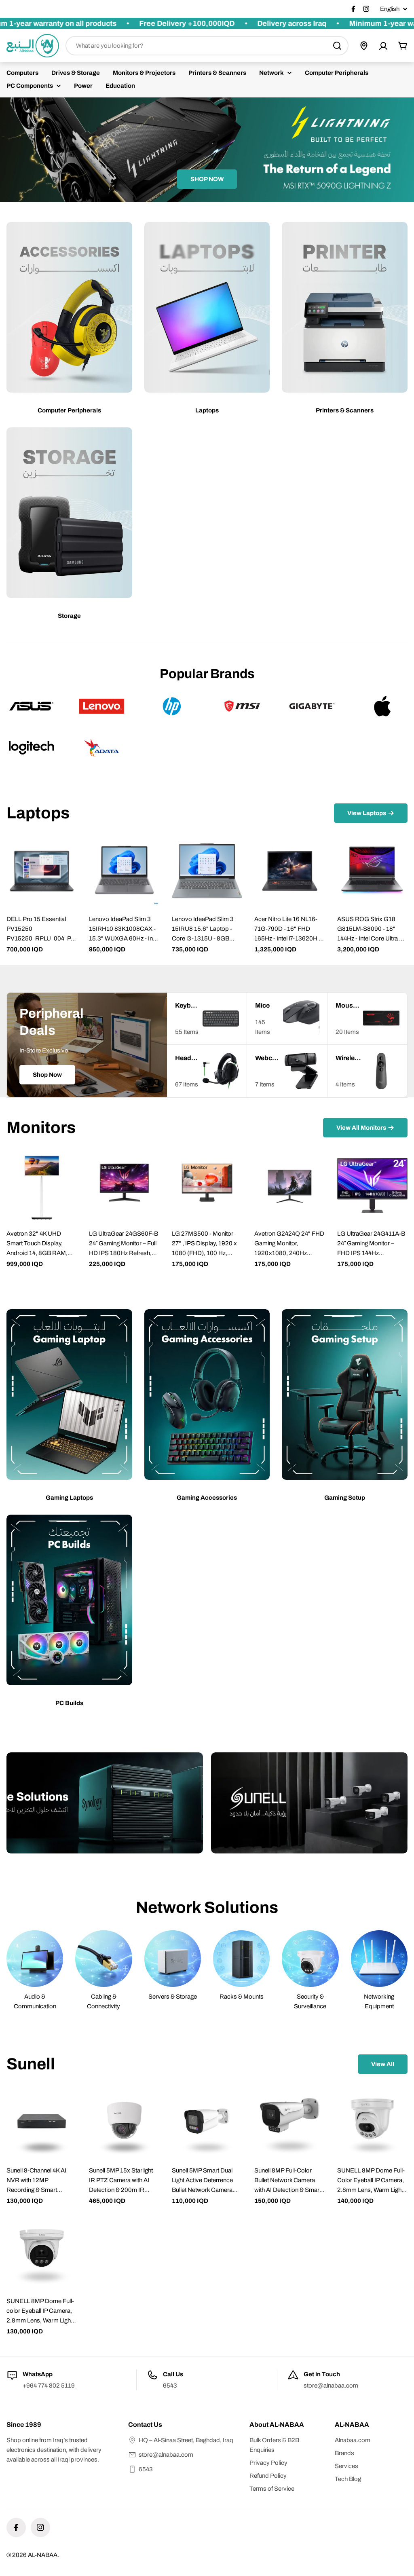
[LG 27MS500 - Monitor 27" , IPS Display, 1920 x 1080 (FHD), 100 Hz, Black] (207, 1186)
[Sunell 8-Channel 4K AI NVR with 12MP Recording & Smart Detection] (42, 2122)
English (390, 9)
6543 (146, 2469)
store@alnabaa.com (331, 2386)
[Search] (337, 46)
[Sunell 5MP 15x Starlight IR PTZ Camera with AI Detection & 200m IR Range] (124, 2122)
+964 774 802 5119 (49, 2386)
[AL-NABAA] (105, 1803)
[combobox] (207, 46)
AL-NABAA (43, 2555)
